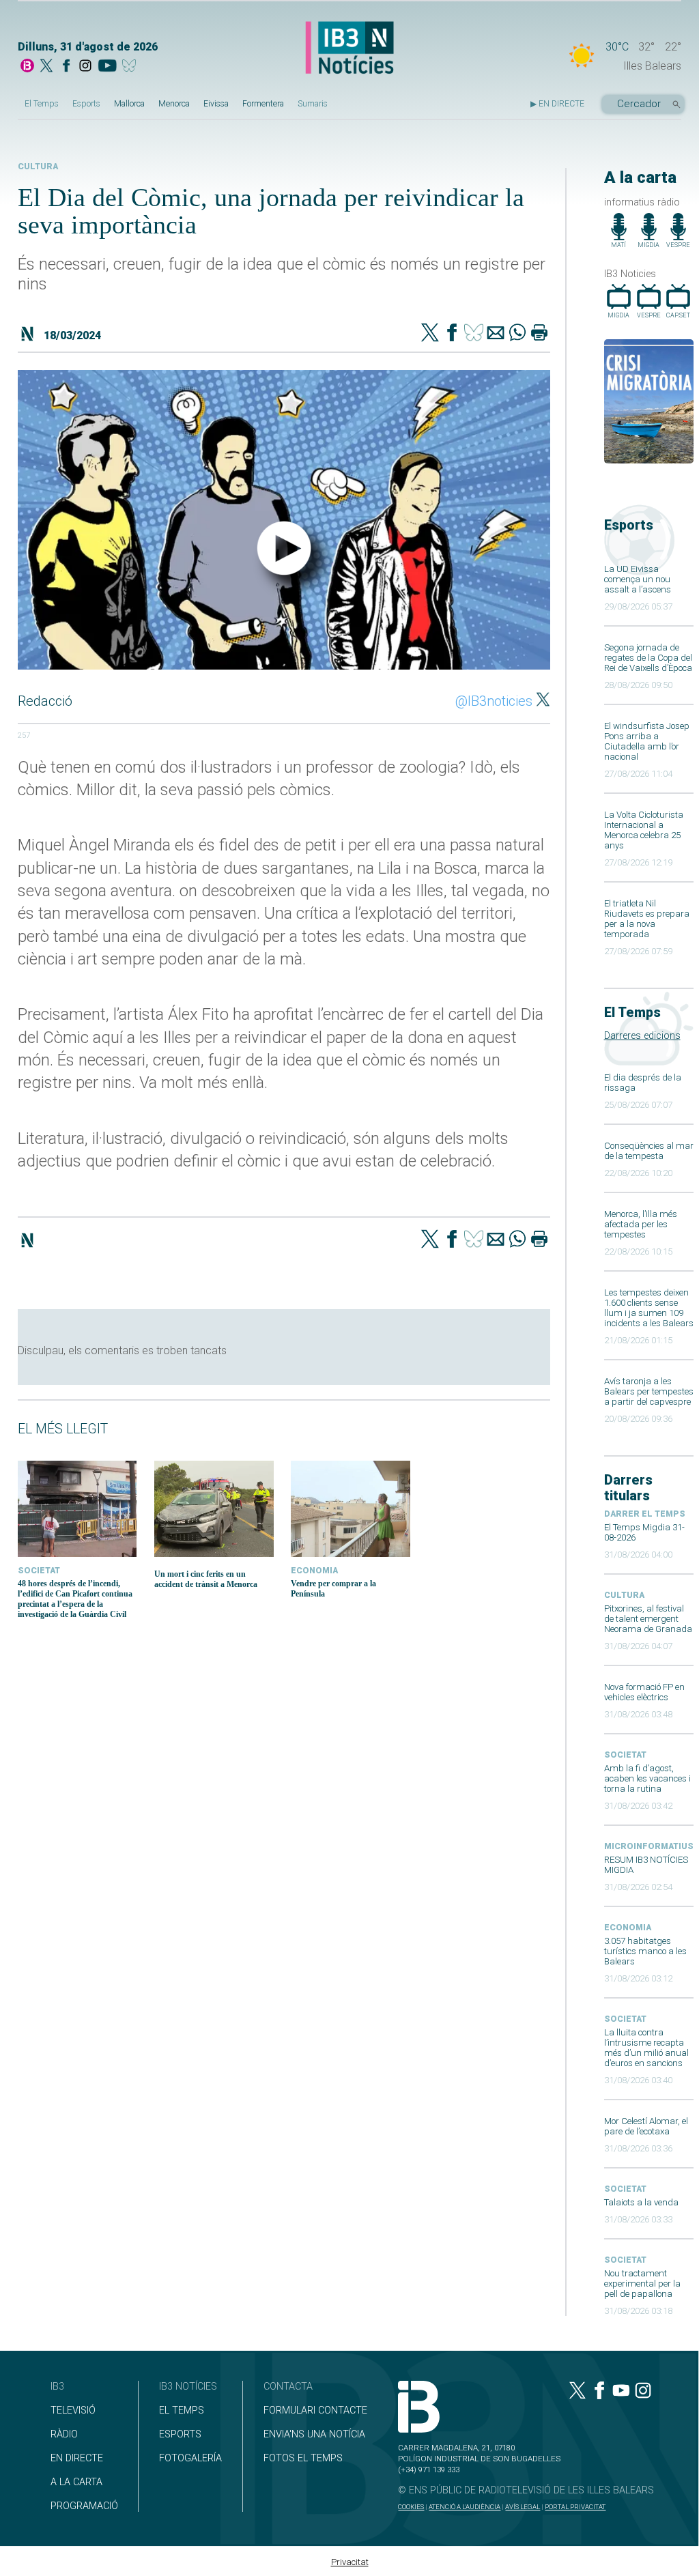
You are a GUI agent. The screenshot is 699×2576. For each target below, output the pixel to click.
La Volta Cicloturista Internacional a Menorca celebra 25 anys (644, 830)
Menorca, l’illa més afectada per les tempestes (641, 1224)
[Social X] (46, 67)
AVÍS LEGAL (523, 2507)
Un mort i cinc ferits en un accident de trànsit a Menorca (206, 1579)
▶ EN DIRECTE (557, 104)
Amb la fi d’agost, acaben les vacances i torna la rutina (647, 1778)
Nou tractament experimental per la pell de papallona (642, 2284)
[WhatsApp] (517, 334)
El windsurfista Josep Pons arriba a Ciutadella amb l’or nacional (647, 741)
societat (625, 1755)
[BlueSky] (131, 67)
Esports (86, 104)
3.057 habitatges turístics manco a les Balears (645, 1951)
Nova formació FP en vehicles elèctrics (644, 1692)
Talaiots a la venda (641, 2202)
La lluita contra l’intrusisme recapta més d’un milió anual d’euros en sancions (646, 2048)
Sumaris (313, 104)
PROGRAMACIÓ (84, 2506)
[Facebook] (66, 67)
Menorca (174, 104)
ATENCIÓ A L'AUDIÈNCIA (465, 2507)
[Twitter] (430, 334)
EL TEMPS (182, 2410)
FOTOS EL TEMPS (303, 2458)
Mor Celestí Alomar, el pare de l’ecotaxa (646, 2126)
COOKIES (411, 2507)
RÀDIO (64, 2434)
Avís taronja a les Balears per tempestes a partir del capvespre (649, 1391)
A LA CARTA (76, 2482)
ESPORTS (180, 2434)
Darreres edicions (642, 1036)
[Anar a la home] (27, 67)
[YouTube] (107, 67)
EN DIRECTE (77, 2458)
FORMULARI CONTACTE (315, 2410)
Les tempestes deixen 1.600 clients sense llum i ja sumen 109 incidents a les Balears (649, 1308)
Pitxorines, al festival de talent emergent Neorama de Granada (648, 1619)
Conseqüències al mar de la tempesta (649, 1151)
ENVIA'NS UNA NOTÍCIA (314, 2434)
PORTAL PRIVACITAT (575, 2507)
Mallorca (129, 104)
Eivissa (216, 104)
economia (628, 1928)
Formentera (263, 104)
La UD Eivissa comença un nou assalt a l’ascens (638, 579)
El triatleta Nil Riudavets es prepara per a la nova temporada (647, 919)
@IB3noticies (494, 701)
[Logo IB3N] (349, 48)
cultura (624, 1595)
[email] (496, 334)
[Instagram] (85, 67)
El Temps (42, 104)
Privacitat (350, 2562)
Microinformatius (649, 1846)
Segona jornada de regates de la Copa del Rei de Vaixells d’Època (648, 658)
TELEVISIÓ (73, 2410)
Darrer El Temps (645, 1514)
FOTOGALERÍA (190, 2458)
